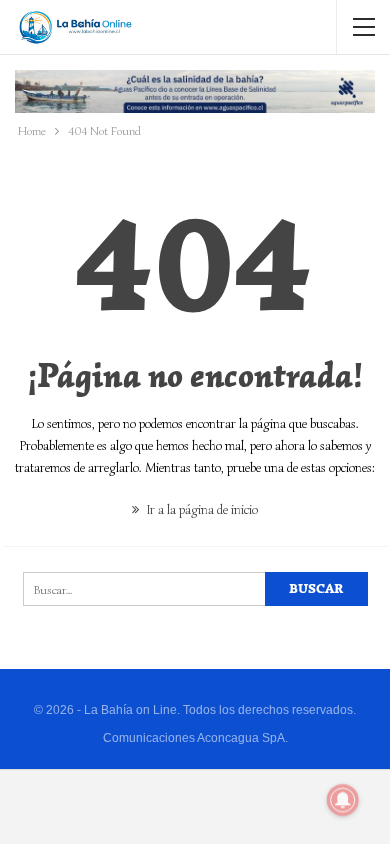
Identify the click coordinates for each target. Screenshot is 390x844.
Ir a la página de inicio (201, 509)
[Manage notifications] (343, 800)
